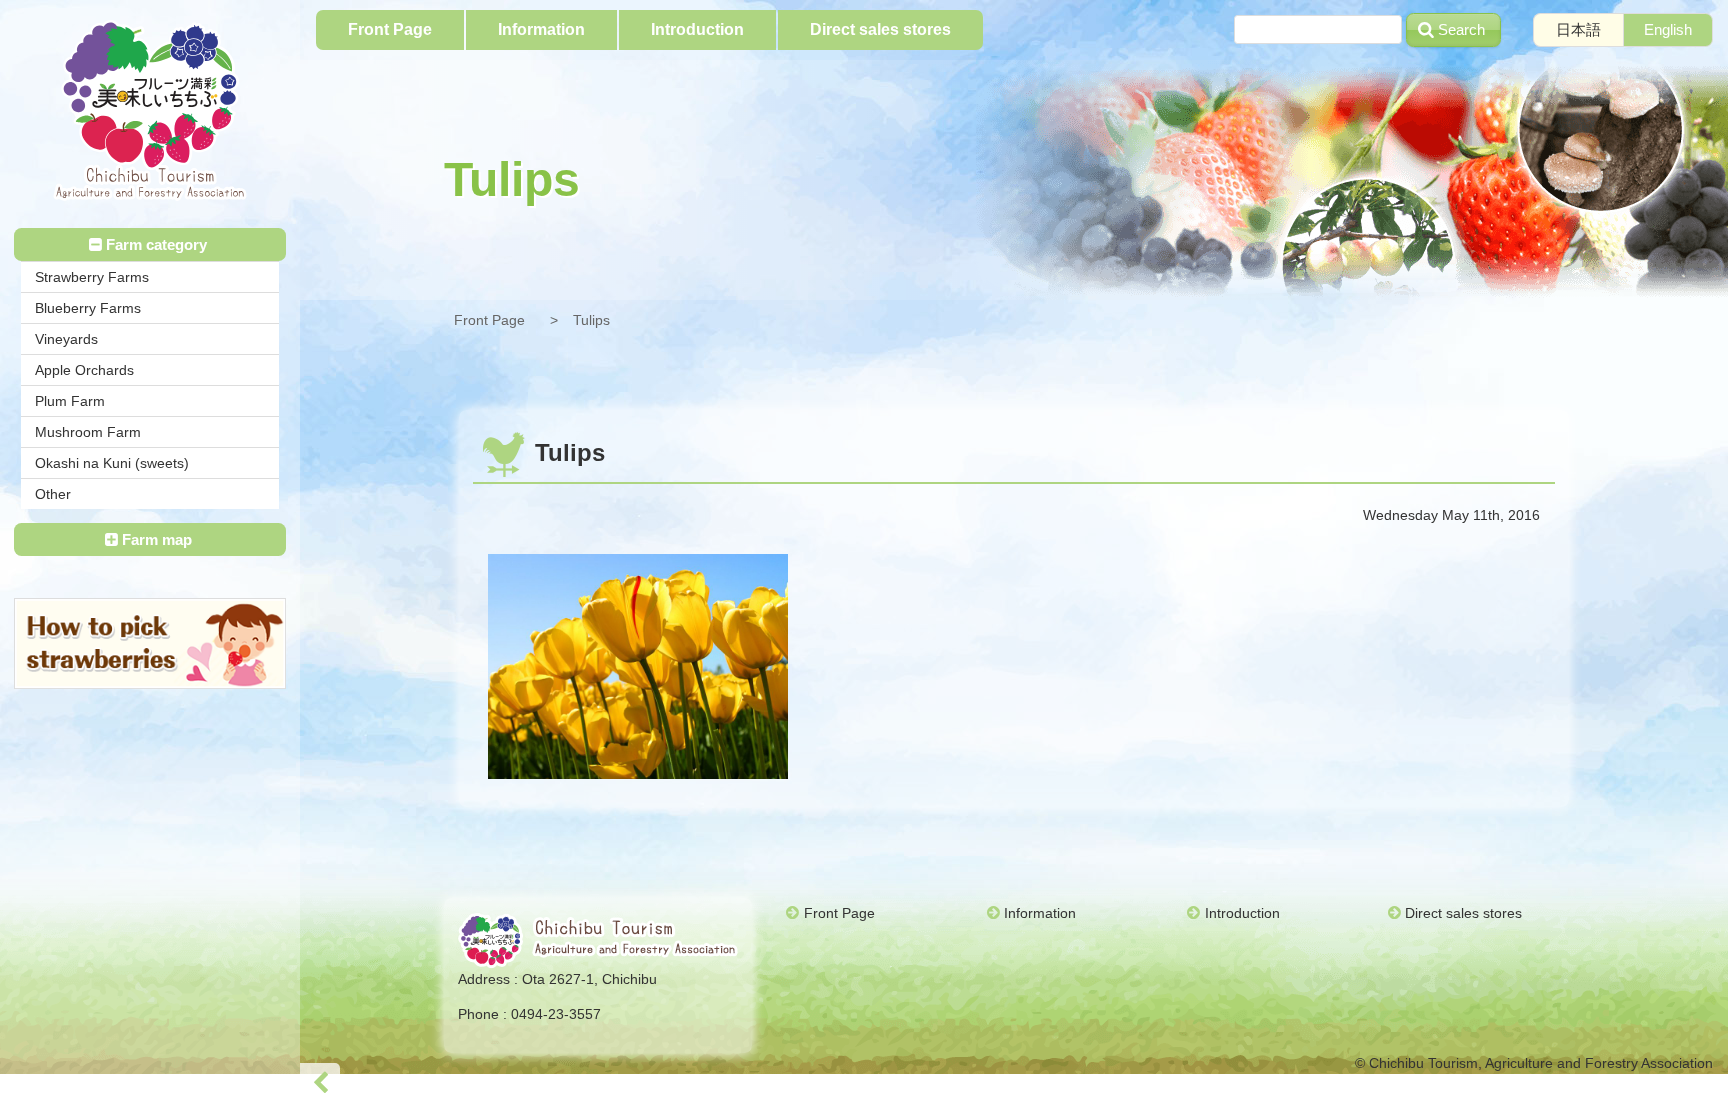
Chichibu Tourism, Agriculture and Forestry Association (150, 110)
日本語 (1578, 29)
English (1668, 29)
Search (1461, 29)
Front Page (489, 320)
